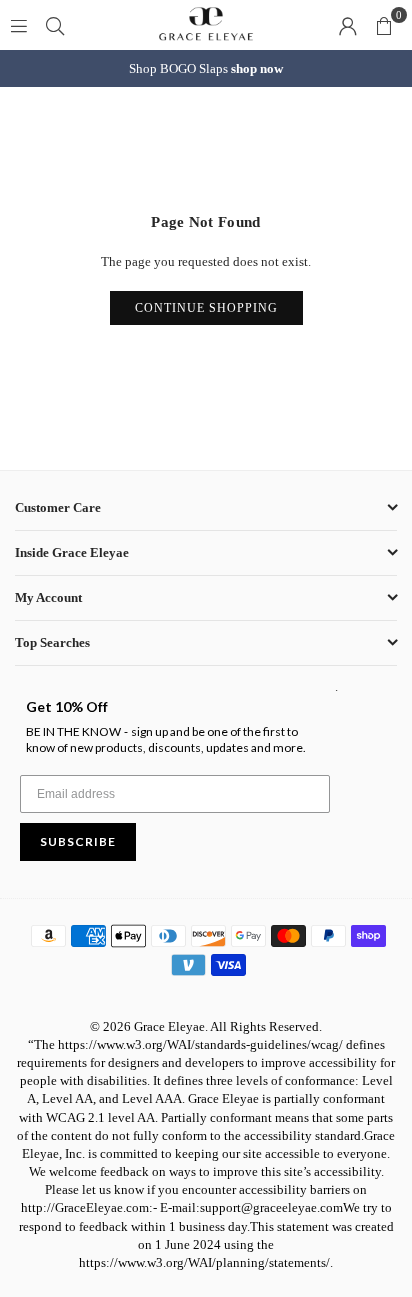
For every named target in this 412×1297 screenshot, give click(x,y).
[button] (384, 25)
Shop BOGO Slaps (206, 68)
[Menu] (19, 24)
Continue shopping (206, 308)
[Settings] (348, 25)
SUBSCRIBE (78, 841)
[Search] (55, 24)
